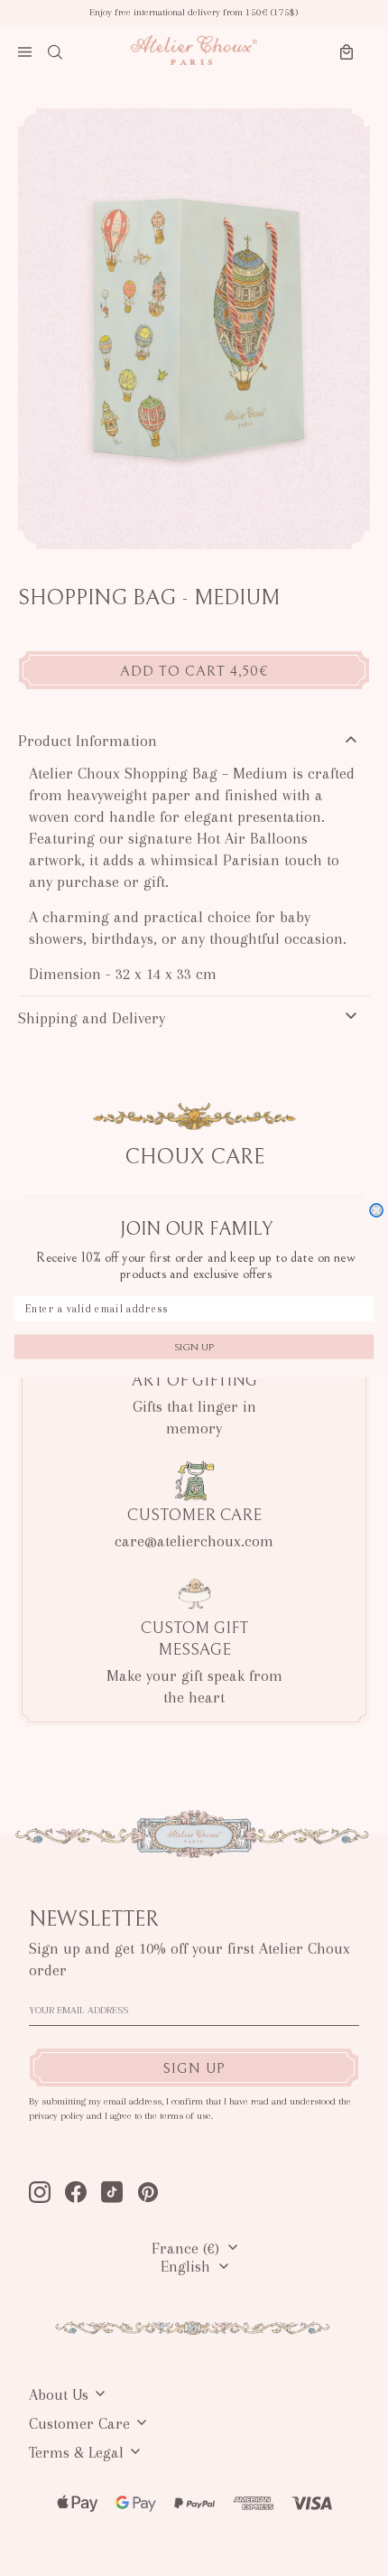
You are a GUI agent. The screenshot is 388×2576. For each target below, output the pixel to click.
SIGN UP (194, 1347)
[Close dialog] (376, 1210)
